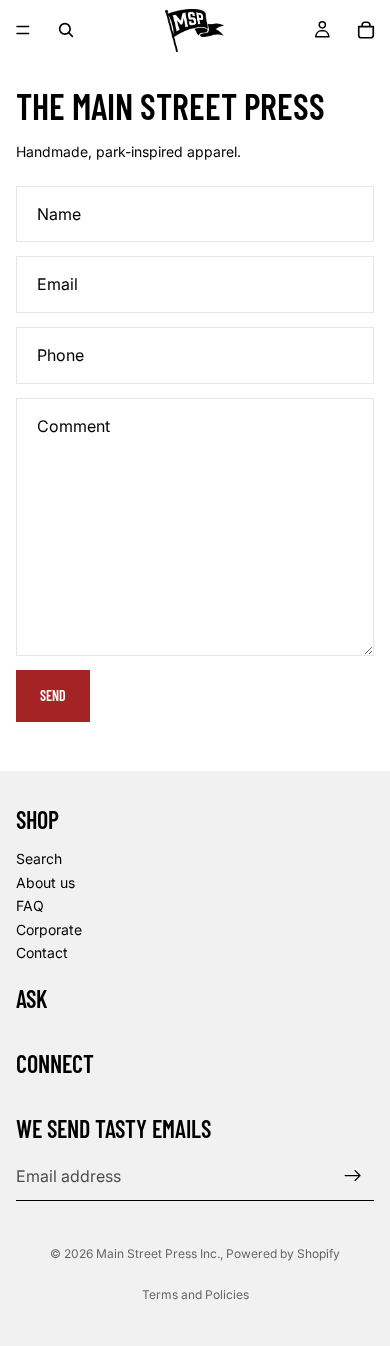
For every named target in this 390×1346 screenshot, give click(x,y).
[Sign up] (353, 1176)
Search (39, 858)
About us (45, 881)
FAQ (30, 905)
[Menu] (23, 30)
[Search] (66, 30)
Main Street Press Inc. (158, 1253)
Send (53, 695)
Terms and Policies (195, 1294)
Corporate (49, 929)
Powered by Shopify (283, 1253)
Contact (42, 952)
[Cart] (366, 30)
